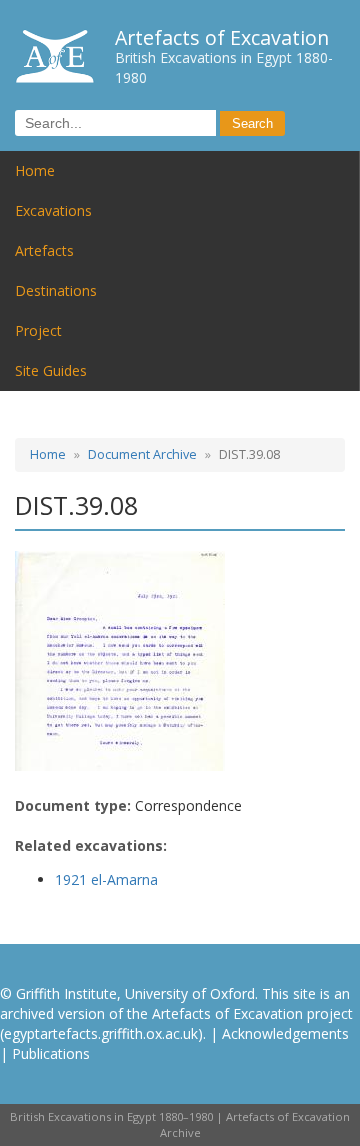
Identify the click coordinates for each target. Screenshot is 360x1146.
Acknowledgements (285, 1033)
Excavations (53, 210)
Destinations (56, 290)
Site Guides (51, 370)
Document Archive (142, 454)
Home (35, 170)
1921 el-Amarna (106, 879)
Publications (51, 1053)
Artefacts (44, 250)
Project (38, 330)
